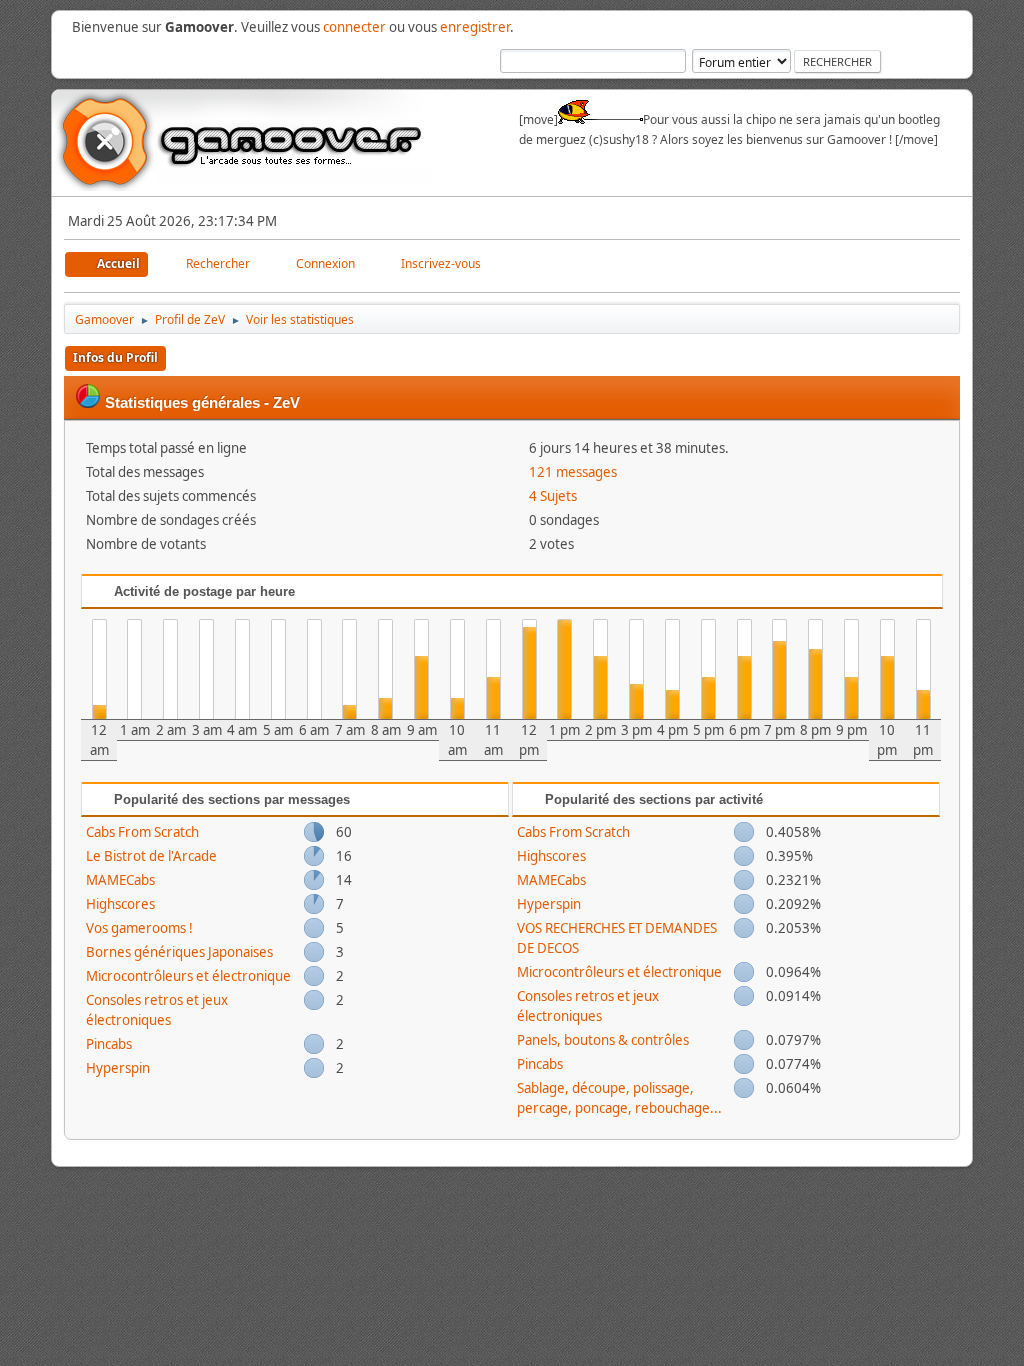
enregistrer (475, 27)
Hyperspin (118, 1068)
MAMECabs (120, 880)
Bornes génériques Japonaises (179, 952)
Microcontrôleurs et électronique (188, 976)
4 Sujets (553, 496)
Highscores (120, 904)
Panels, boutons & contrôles (603, 1040)
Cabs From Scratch (142, 832)
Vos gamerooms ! (139, 928)
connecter (354, 27)
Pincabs (109, 1044)
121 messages (573, 472)
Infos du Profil (115, 357)
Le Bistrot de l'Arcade (151, 856)
